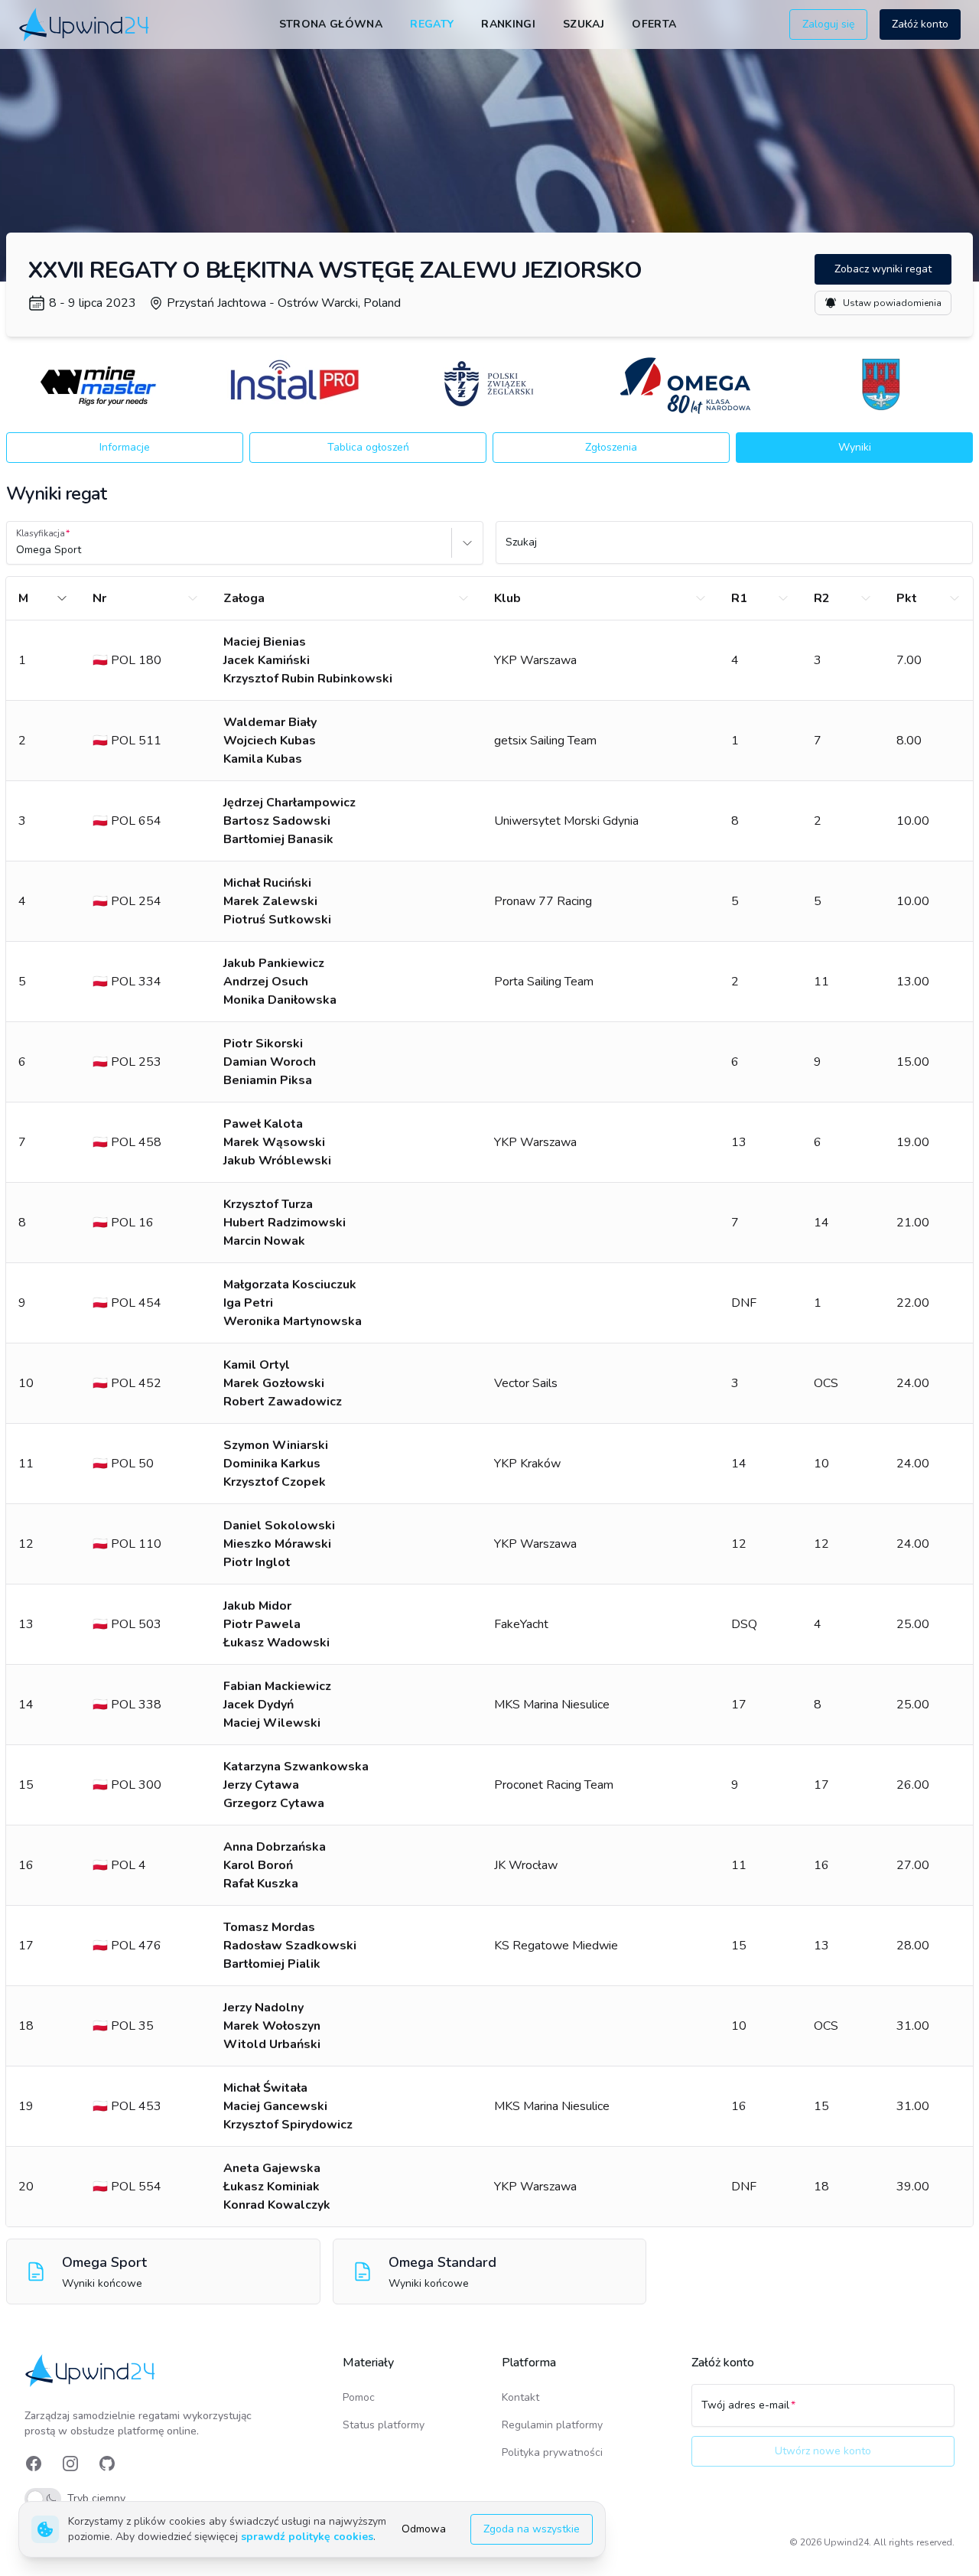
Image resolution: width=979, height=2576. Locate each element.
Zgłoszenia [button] (611, 447)
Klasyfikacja (41, 533)
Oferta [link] (654, 24)
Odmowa (424, 2529)
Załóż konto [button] (920, 24)
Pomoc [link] (359, 2397)
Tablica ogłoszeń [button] (368, 447)
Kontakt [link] (520, 2397)
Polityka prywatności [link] (552, 2452)
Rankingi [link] (508, 24)
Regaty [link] (432, 24)
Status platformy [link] (384, 2425)
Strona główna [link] (331, 24)
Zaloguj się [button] (828, 24)
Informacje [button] (125, 447)
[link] (85, 24)
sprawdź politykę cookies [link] (307, 2537)
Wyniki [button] (855, 447)
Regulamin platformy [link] (552, 2425)
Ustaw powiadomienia (892, 303)
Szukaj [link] (584, 24)
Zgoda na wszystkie (532, 2529)
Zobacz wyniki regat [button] (883, 269)
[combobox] (18, 550)
